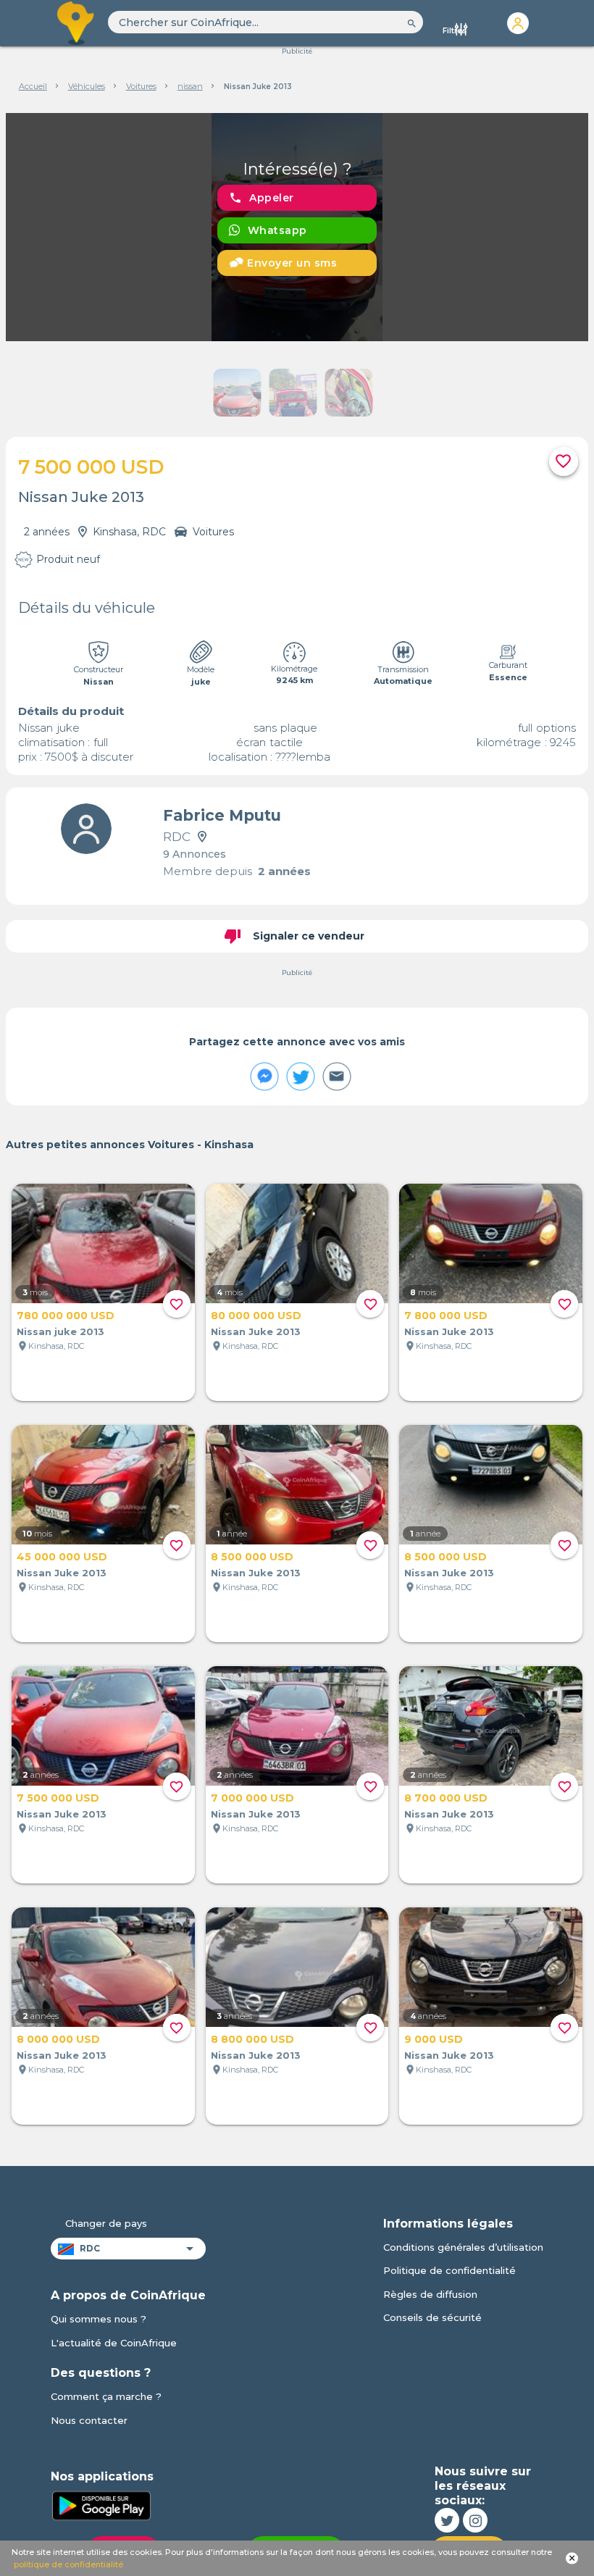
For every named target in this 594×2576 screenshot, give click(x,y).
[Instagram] (475, 2520)
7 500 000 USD (58, 1798)
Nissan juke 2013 (60, 1331)
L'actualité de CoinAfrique (114, 2343)
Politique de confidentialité (449, 2270)
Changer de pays (106, 2223)
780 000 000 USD (66, 1316)
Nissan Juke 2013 (256, 1331)
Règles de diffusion (430, 2294)
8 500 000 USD (252, 1557)
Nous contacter (89, 2420)
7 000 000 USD (252, 1798)
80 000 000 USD (256, 1316)
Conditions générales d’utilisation (463, 2247)
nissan (190, 86)
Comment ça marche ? (106, 2396)
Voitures (141, 86)
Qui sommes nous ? (99, 2319)
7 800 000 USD (446, 1316)
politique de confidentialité (68, 2564)
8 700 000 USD (446, 1798)
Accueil (33, 86)
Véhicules (87, 86)
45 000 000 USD (62, 1557)
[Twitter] (447, 2520)
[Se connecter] (518, 23)
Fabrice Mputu (222, 815)
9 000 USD (434, 2039)
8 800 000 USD (252, 2039)
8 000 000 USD (58, 2039)
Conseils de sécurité (432, 2317)
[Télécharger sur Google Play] (101, 2505)
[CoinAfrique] (76, 23)
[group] (297, 227)
